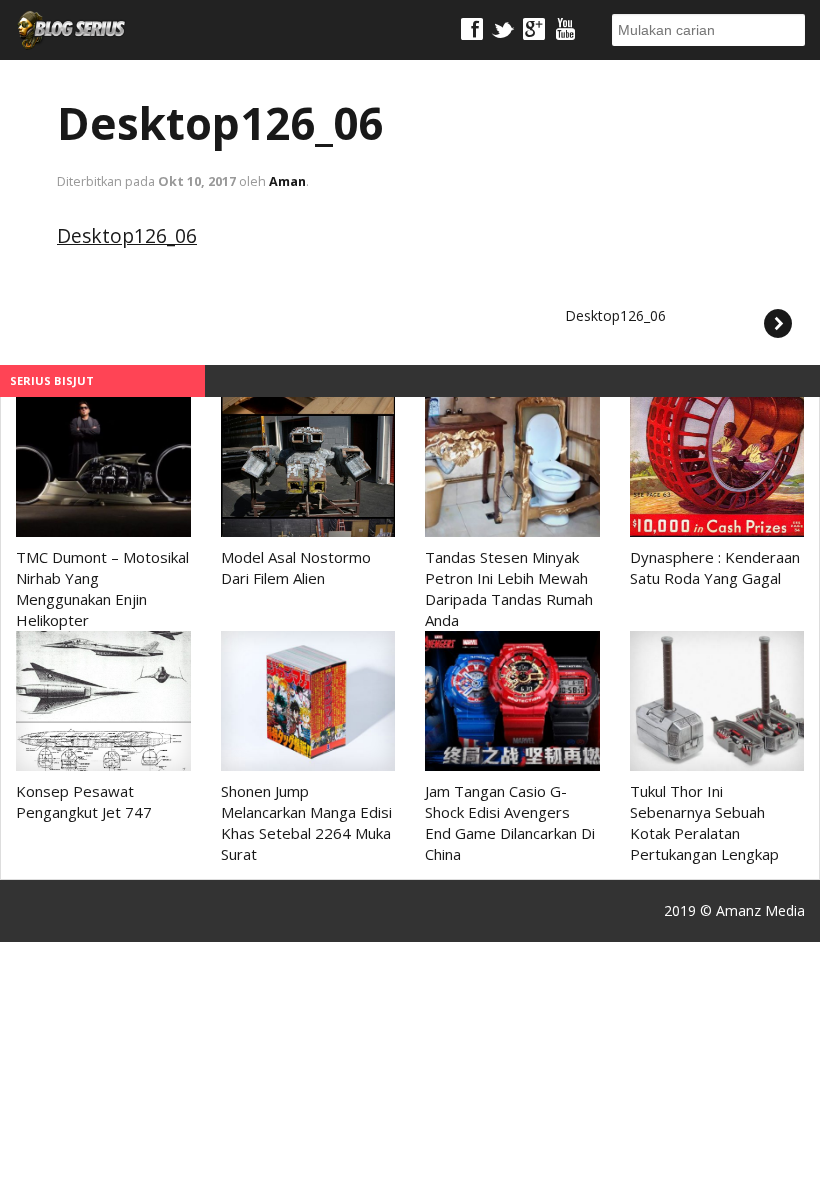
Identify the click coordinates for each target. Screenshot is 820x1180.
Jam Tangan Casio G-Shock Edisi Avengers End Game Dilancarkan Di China (510, 822)
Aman (287, 181)
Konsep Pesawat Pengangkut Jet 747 (84, 801)
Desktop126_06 (220, 123)
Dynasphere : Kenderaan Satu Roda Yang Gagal (715, 567)
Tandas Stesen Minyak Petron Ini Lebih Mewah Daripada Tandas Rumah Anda (509, 588)
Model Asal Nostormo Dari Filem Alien (296, 567)
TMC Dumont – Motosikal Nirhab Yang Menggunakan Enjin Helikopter (102, 588)
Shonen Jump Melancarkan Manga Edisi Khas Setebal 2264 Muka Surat (306, 822)
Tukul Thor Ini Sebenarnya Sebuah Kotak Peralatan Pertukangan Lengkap (704, 822)
